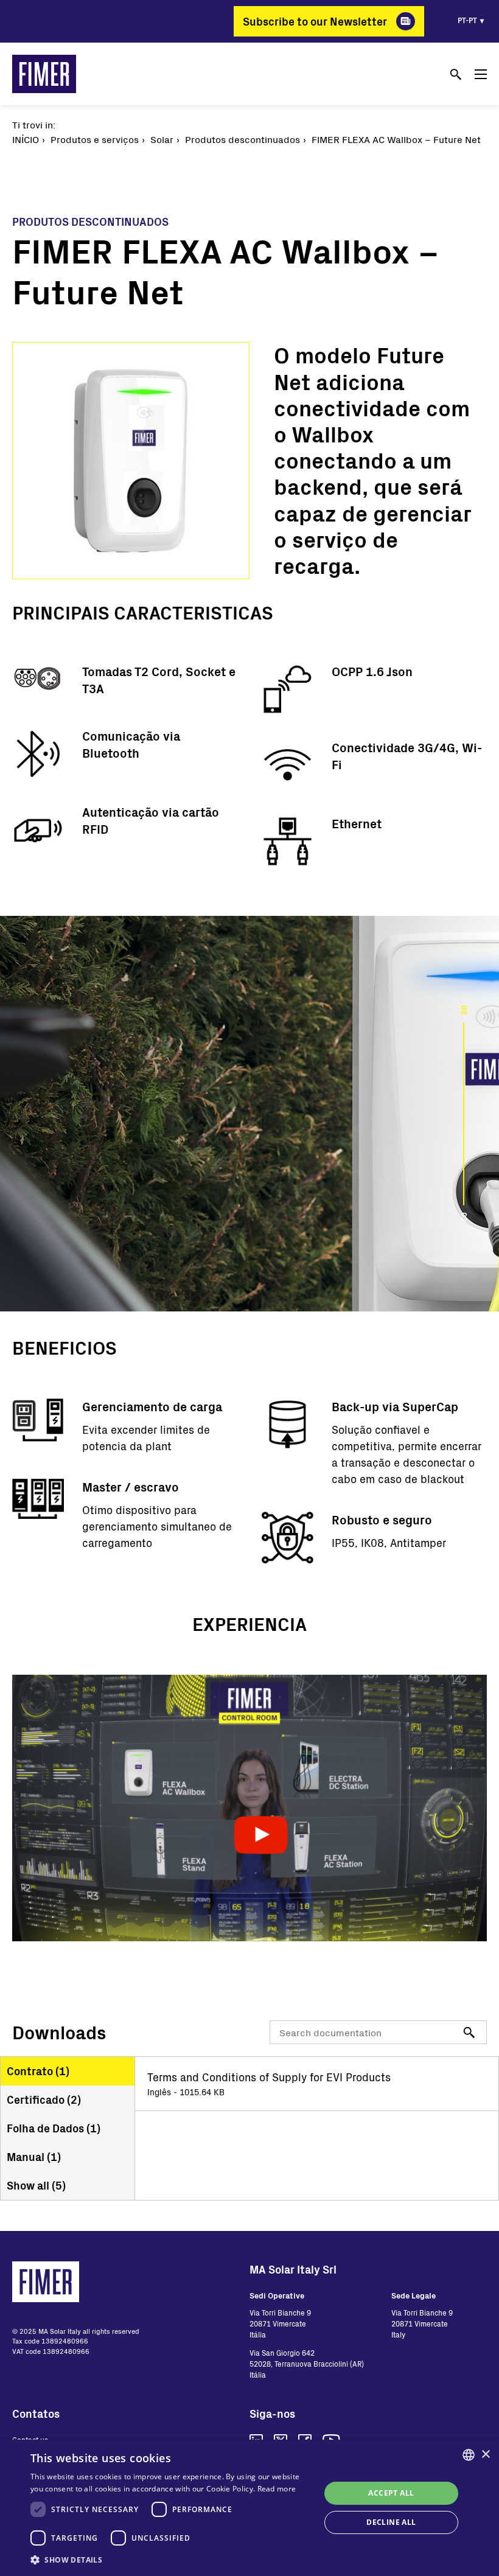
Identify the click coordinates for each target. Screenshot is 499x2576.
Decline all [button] (391, 2522)
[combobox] (469, 2455)
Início (26, 139)
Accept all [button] (391, 2493)
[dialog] (249, 2508)
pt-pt (467, 20)
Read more (277, 2489)
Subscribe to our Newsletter (315, 21)
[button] (171, 2560)
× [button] (485, 2455)
